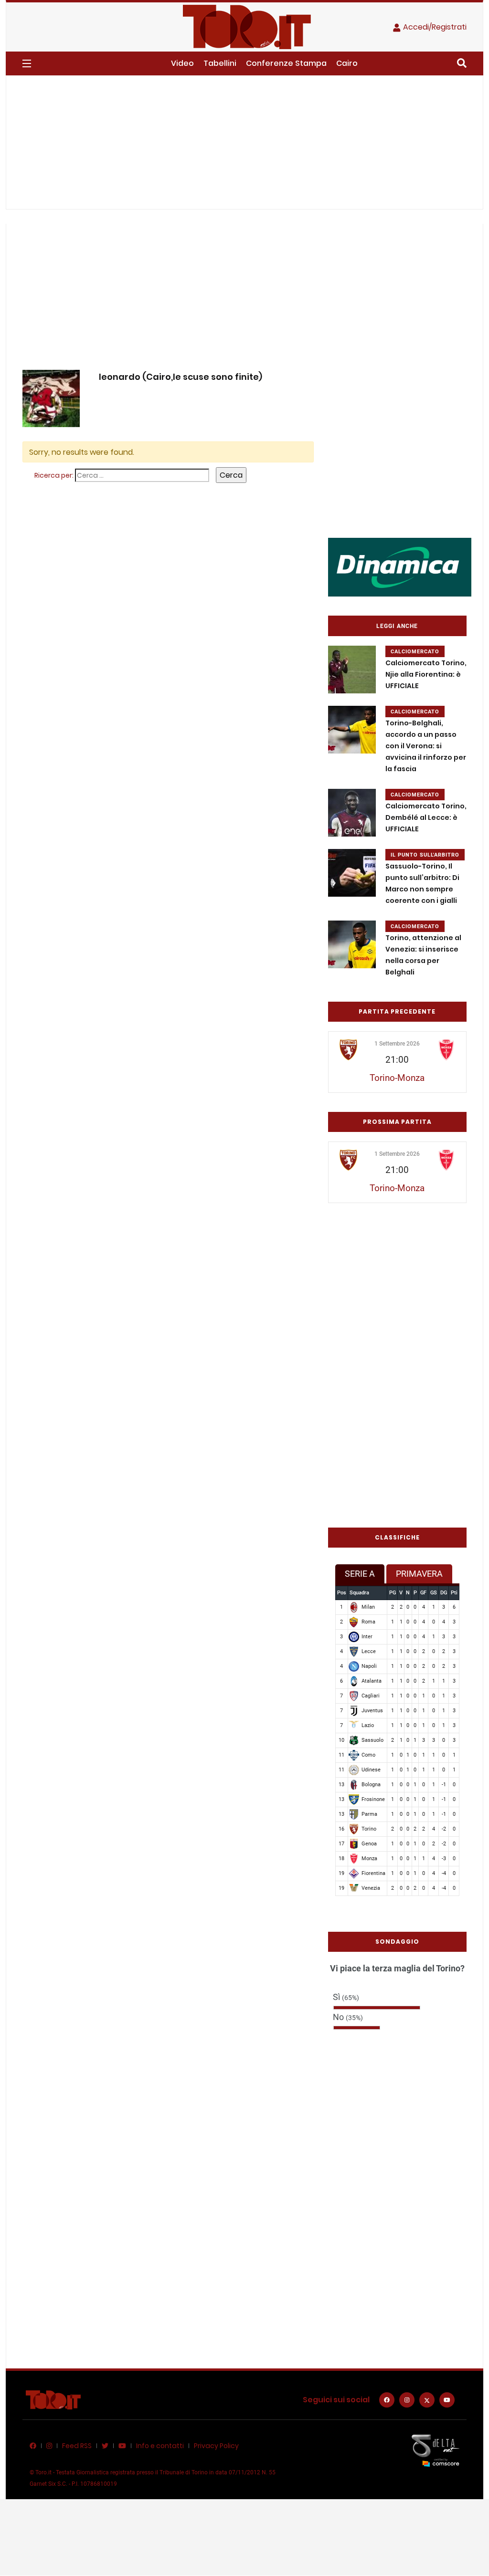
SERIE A (360, 1574)
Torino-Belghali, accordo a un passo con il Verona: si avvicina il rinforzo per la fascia (426, 746)
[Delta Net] (436, 2450)
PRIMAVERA (419, 1574)
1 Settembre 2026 (397, 1044)
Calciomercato (415, 652)
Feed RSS (77, 2446)
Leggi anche (397, 626)
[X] (427, 2400)
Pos (342, 1593)
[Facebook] (387, 2400)
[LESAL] (400, 567)
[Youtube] (447, 2400)
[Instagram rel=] (407, 2400)
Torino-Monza (397, 1078)
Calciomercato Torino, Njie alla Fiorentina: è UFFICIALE (426, 674)
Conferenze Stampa (286, 63)
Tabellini (220, 63)
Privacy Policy (216, 2446)
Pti (454, 1593)
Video (182, 63)
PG (393, 1593)
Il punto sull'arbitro (425, 855)
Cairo (347, 63)
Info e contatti (160, 2446)
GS (434, 1593)
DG (444, 1593)
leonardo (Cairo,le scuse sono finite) (181, 377)
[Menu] (27, 63)
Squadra (359, 1593)
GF (423, 1593)
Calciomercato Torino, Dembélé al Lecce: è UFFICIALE (426, 817)
